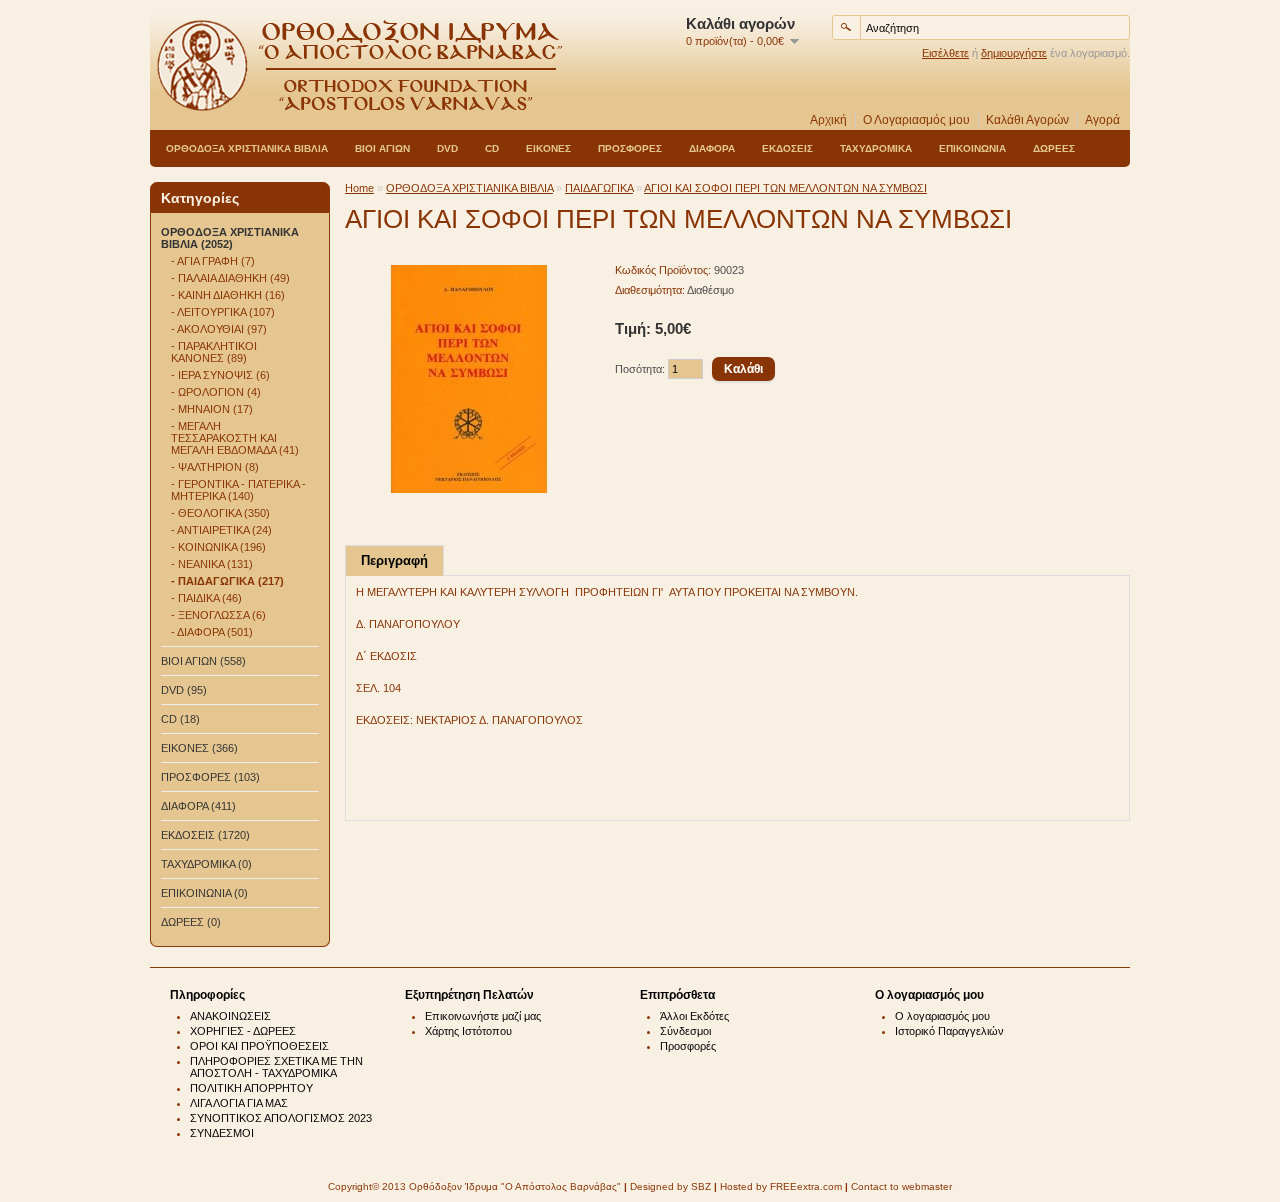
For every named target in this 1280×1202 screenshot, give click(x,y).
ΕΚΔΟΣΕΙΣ (787, 148)
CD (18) (180, 719)
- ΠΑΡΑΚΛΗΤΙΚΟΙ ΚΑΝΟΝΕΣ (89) (214, 352)
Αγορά (1102, 120)
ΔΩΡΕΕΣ (1054, 148)
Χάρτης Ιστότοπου (468, 1031)
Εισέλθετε (945, 53)
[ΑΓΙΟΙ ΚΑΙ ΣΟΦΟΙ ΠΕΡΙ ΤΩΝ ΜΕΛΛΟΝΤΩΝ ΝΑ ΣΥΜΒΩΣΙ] (469, 489)
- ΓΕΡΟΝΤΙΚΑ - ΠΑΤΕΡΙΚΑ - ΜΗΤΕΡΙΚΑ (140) (238, 490)
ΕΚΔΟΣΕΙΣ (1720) (205, 835)
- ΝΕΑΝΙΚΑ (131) (212, 564)
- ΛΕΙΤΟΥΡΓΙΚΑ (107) (223, 312)
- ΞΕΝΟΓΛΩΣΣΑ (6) (218, 615)
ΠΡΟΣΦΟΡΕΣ (630, 148)
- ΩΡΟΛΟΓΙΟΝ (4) (216, 392)
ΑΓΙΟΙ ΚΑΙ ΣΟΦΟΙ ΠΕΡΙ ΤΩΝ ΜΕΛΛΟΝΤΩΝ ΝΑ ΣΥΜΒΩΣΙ (785, 188)
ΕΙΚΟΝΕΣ (548, 148)
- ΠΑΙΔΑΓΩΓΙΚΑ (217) (227, 581)
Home (359, 188)
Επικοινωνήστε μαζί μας (483, 1016)
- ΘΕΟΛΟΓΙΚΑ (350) (220, 513)
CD (492, 148)
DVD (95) (184, 690)
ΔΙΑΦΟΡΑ (712, 148)
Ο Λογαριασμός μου (916, 120)
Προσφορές (688, 1046)
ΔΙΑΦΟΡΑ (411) (198, 806)
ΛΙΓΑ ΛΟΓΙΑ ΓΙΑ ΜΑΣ (239, 1103)
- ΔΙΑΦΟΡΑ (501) (212, 632)
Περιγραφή (394, 560)
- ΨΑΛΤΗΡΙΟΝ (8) (215, 467)
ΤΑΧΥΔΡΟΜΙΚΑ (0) (206, 864)
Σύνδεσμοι (685, 1031)
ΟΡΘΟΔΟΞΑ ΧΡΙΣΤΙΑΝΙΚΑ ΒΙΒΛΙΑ (247, 148)
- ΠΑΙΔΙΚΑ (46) (206, 598)
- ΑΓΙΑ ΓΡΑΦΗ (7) (213, 261)
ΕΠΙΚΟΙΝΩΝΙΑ (972, 148)
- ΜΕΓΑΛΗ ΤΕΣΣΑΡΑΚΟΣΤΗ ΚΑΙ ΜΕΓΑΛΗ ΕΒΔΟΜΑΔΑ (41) (235, 438)
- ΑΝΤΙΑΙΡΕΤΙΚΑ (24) (221, 530)
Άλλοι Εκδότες (694, 1016)
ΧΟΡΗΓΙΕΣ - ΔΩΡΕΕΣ (243, 1031)
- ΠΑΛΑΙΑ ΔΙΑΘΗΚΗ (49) (230, 278)
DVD (447, 148)
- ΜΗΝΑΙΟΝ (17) (212, 409)
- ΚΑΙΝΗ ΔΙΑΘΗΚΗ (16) (228, 295)
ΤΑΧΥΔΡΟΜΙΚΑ (876, 148)
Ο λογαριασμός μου (942, 1016)
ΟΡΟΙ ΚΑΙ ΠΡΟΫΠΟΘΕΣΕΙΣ (259, 1046)
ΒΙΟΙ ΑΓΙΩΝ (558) (203, 661)
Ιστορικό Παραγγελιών (949, 1031)
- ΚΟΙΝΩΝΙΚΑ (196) (218, 547)
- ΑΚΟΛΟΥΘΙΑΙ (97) (219, 329)
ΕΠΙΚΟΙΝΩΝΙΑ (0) (204, 893)
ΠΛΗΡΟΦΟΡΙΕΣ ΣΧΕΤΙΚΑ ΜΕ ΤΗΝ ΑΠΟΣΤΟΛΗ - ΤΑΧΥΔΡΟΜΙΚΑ (276, 1067)
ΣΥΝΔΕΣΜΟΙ (222, 1133)
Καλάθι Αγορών (1027, 120)
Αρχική (828, 120)
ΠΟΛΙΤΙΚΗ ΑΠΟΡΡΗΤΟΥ (251, 1088)
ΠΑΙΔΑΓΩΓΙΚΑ (599, 188)
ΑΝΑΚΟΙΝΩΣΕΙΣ (230, 1016)
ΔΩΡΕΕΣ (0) (191, 922)
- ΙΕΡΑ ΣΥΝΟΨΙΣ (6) (220, 375)
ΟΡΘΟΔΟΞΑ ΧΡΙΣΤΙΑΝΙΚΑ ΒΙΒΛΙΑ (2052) (230, 238)
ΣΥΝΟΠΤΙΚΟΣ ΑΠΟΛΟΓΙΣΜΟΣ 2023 (281, 1118)
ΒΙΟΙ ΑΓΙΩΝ (382, 148)
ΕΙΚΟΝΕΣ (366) (199, 748)
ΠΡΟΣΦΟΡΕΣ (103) (210, 777)
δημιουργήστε (1014, 53)
